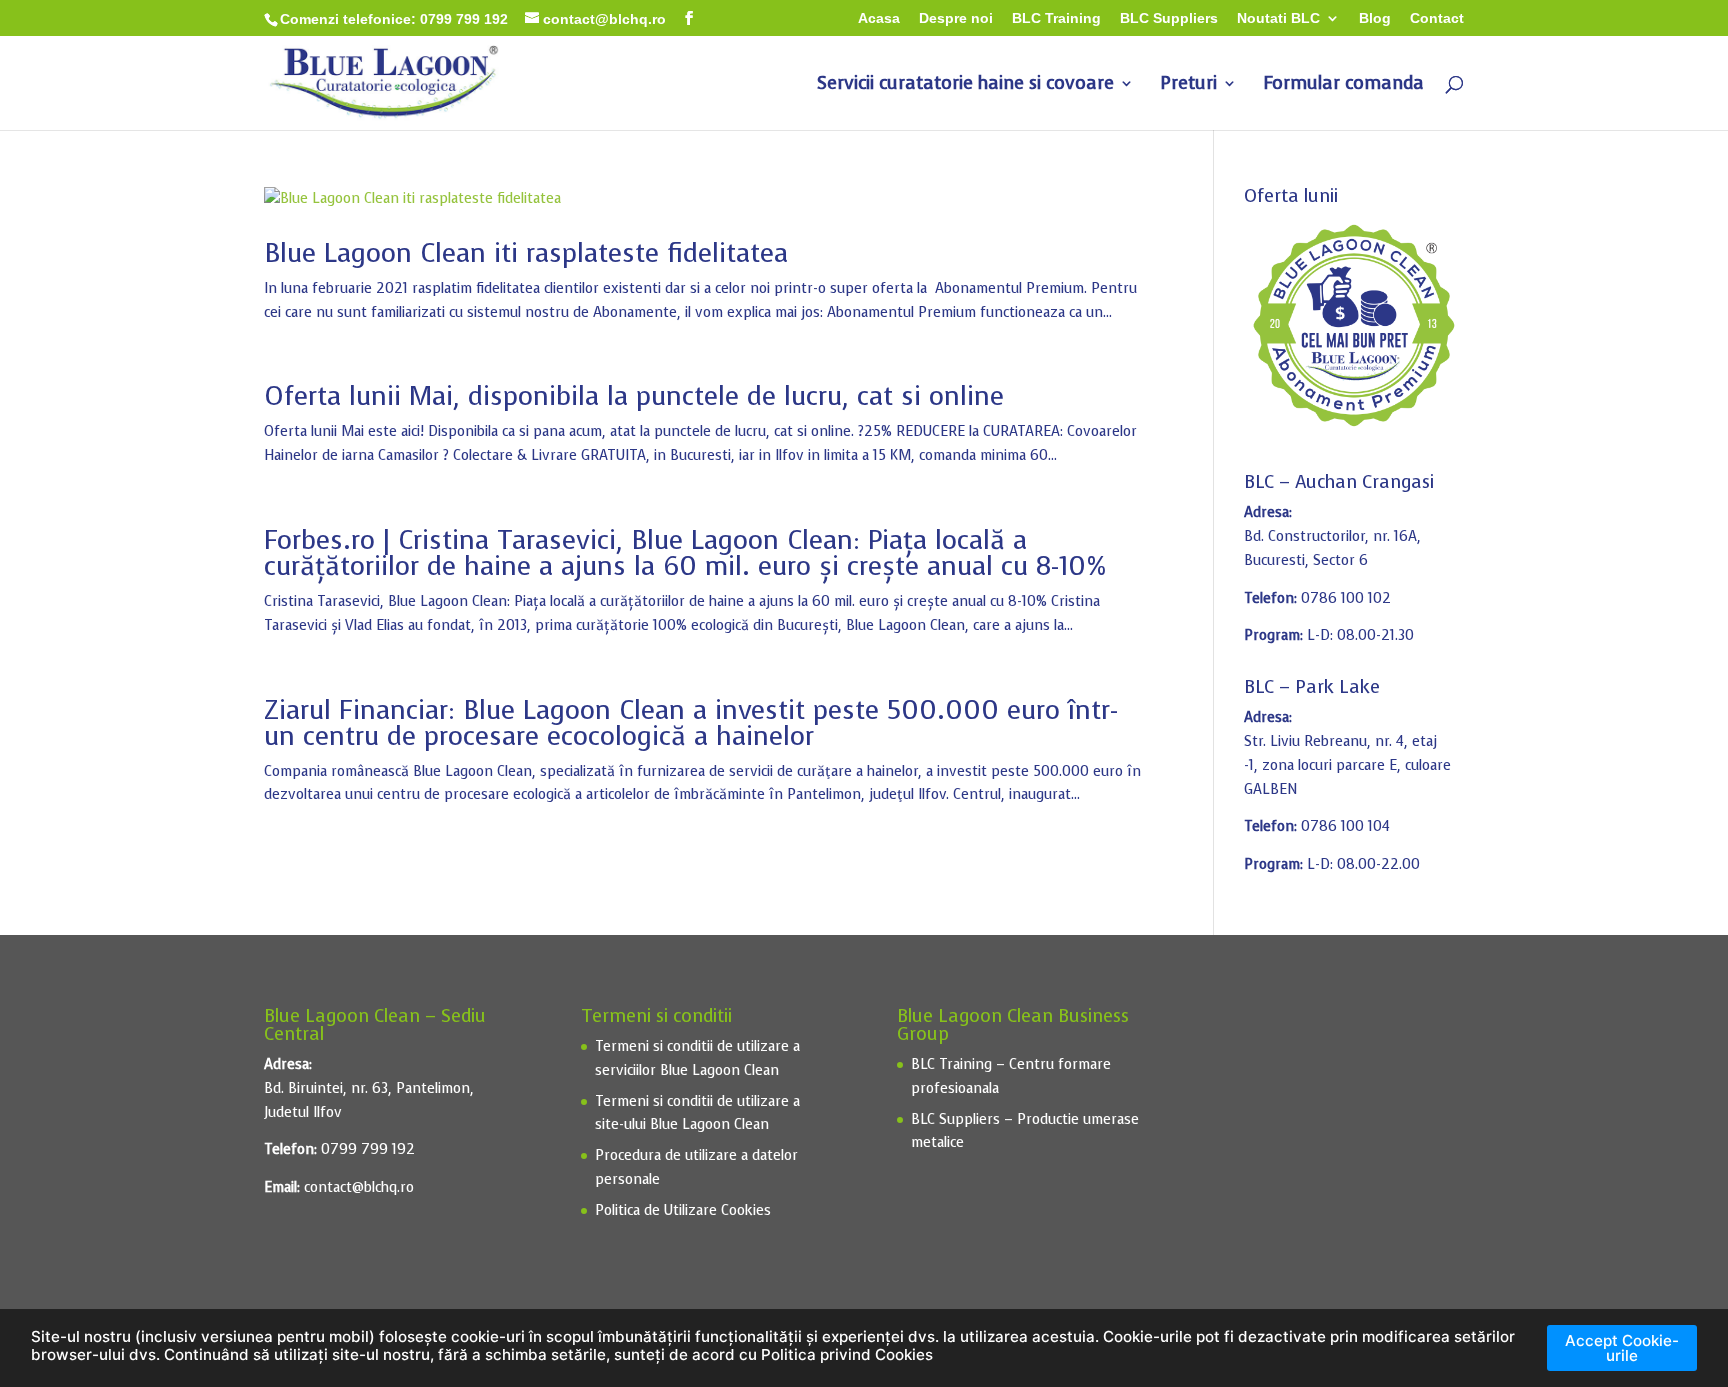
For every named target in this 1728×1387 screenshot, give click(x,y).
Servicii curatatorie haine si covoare (965, 85)
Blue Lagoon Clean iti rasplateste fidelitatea (526, 253)
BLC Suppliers (1169, 18)
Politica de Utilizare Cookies (683, 1210)
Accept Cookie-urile (1622, 1348)
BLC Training (1056, 18)
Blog (1375, 18)
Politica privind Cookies (847, 1354)
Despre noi (956, 18)
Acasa (879, 18)
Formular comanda (1343, 85)
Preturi (1188, 85)
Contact (1437, 18)
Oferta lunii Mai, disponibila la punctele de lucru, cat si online (634, 396)
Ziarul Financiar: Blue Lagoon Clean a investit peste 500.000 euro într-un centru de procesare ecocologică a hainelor (691, 723)
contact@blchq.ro (359, 1187)
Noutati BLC (1278, 18)
